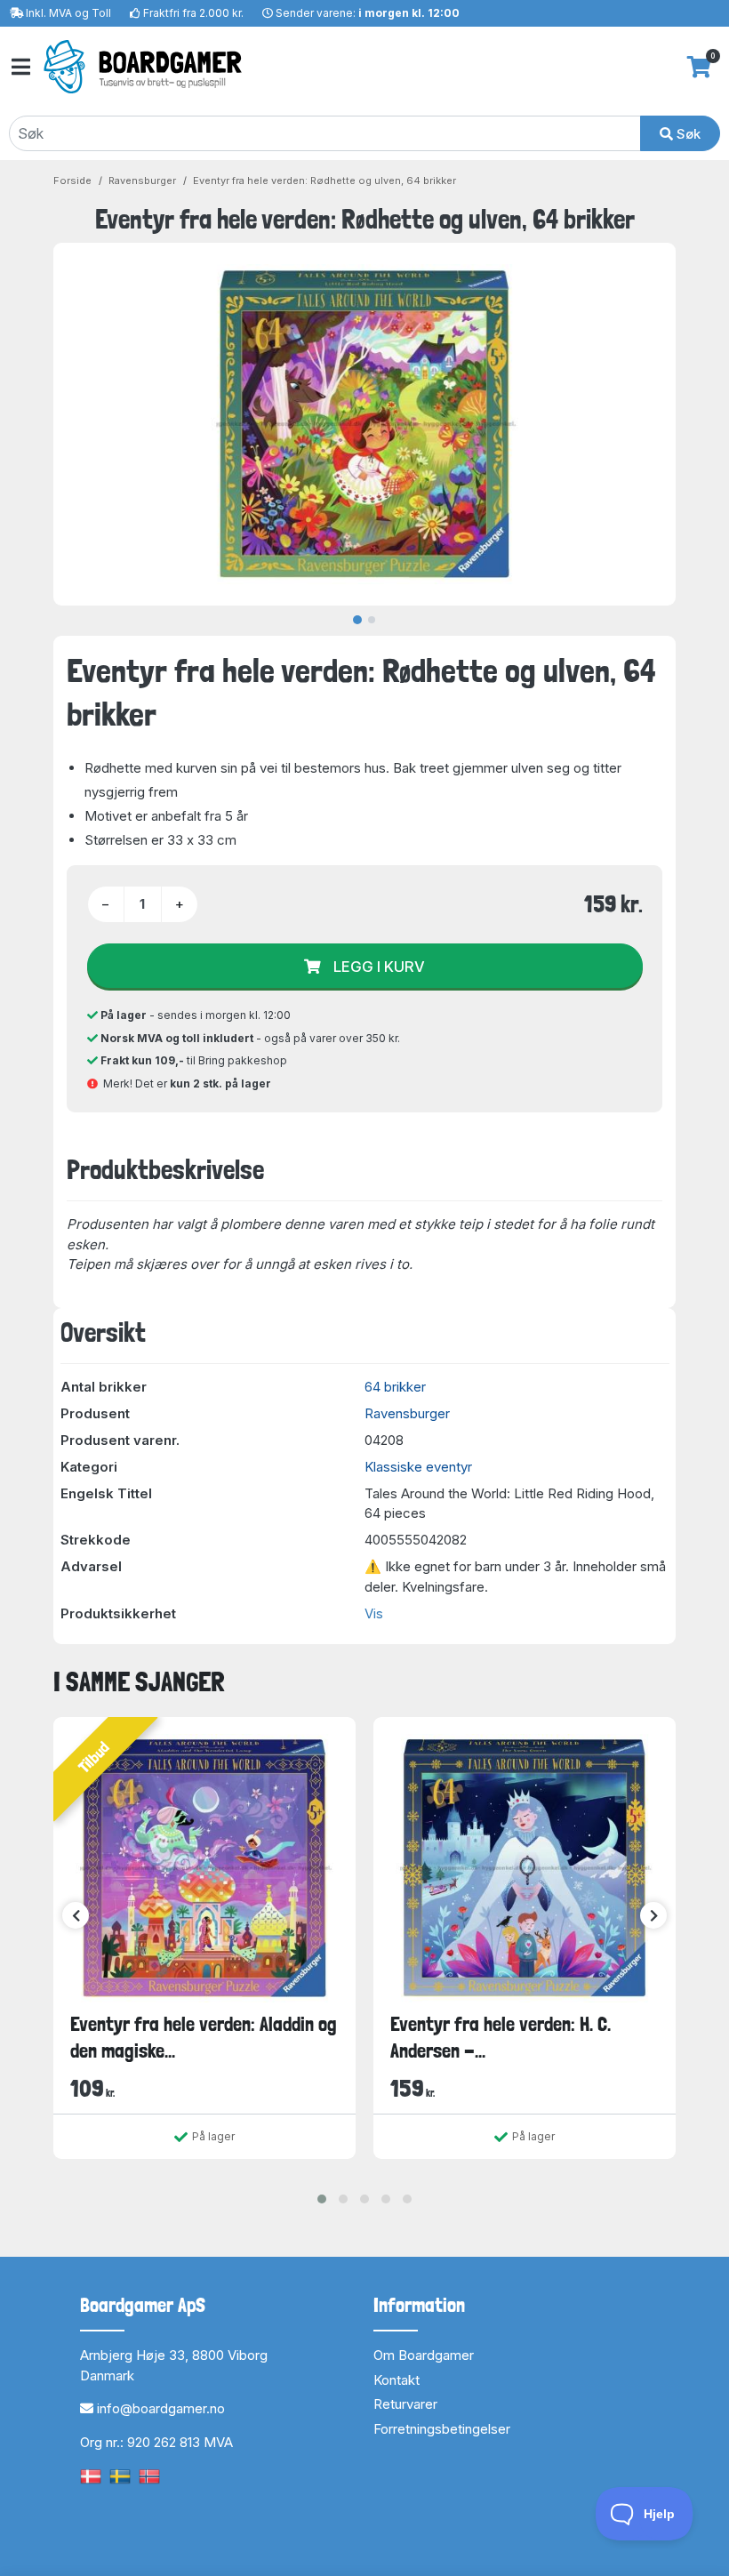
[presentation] (76, 1915)
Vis (374, 1613)
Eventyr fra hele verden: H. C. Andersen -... (501, 2037)
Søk (687, 134)
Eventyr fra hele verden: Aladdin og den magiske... (204, 2037)
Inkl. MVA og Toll (68, 13)
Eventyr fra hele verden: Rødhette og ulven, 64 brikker (324, 181)
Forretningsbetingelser (442, 2429)
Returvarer (405, 2404)
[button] (322, 2199)
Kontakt (397, 2380)
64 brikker (395, 1387)
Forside (72, 181)
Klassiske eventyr (418, 1467)
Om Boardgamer (424, 2355)
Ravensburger (142, 181)
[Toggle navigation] (20, 67)
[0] (699, 67)
